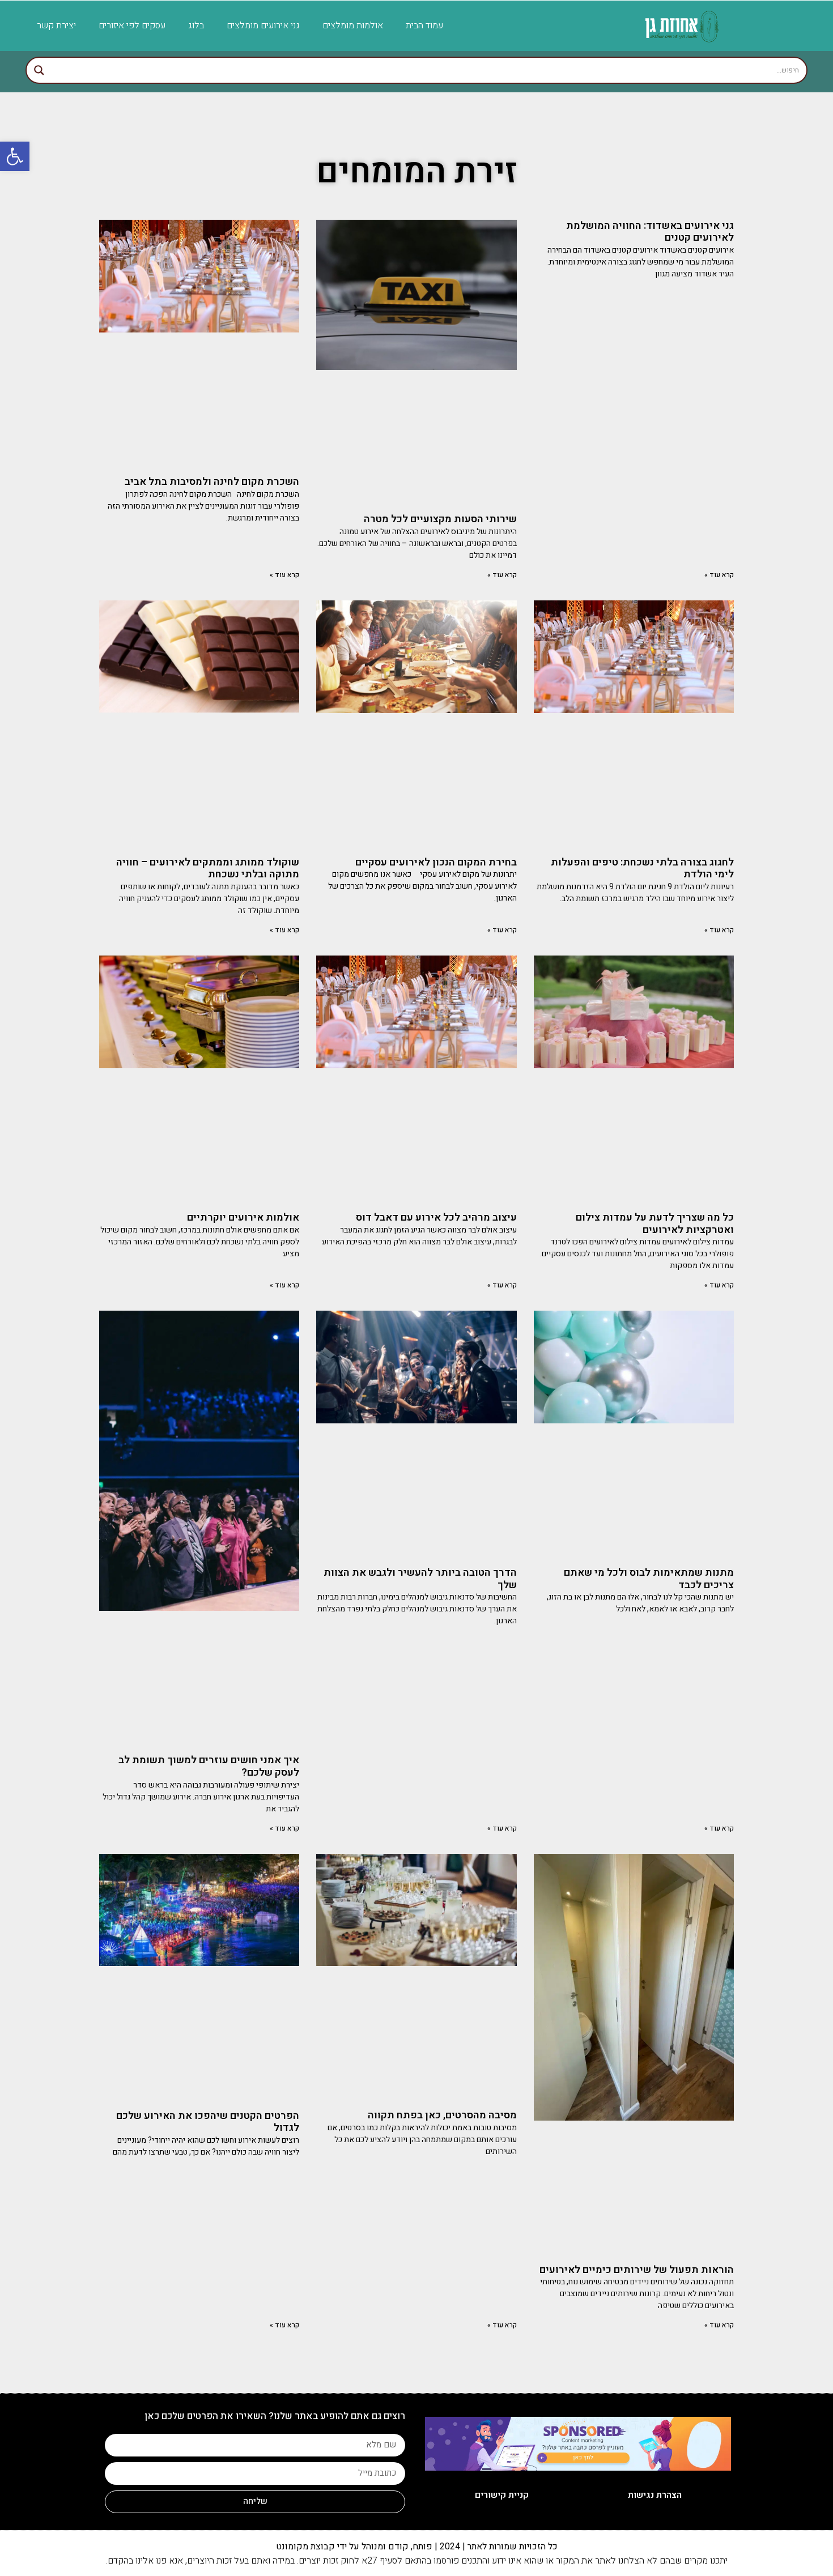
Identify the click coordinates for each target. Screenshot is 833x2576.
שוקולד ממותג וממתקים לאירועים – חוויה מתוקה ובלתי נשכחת (208, 869)
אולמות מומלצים (353, 25)
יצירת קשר (56, 25)
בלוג (196, 25)
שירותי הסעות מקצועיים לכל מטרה (440, 519)
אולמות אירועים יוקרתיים (243, 1217)
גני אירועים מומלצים (263, 25)
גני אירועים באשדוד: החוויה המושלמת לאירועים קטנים (650, 232)
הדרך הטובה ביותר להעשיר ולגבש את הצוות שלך (420, 1579)
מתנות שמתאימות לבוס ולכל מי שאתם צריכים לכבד (649, 1579)
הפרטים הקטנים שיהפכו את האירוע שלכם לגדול (208, 2122)
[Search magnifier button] (39, 70)
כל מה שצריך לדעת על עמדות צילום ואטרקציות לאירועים (655, 1224)
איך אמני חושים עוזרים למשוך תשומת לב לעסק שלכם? (209, 1766)
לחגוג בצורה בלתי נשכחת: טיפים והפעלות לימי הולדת (642, 869)
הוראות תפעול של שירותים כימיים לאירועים (637, 2270)
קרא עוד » (719, 575)
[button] (15, 156)
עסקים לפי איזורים (132, 25)
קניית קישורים (502, 2495)
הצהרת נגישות (655, 2495)
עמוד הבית (424, 25)
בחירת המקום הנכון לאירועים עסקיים (436, 862)
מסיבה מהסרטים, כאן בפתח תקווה (442, 2115)
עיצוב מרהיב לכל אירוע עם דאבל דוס (436, 1217)
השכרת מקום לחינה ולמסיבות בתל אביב (212, 482)
